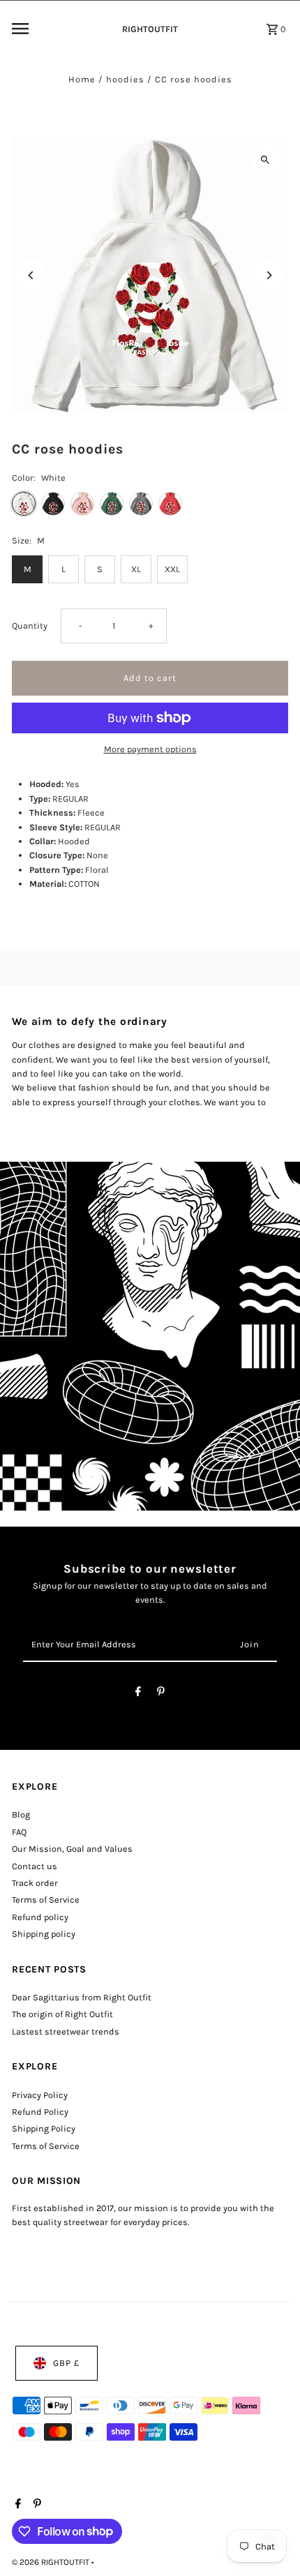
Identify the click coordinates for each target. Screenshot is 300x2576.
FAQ (19, 1832)
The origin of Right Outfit (62, 2014)
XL (136, 569)
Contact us (35, 1866)
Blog (21, 1814)
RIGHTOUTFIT (150, 29)
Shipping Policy (44, 2128)
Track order (35, 1883)
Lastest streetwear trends (66, 2031)
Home (82, 79)
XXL (172, 569)
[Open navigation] (58, 29)
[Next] (269, 275)
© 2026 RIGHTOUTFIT (52, 2562)
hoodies (125, 79)
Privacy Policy (40, 2095)
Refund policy (40, 1917)
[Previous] (31, 275)
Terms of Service (46, 1900)
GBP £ (66, 2363)
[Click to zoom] (265, 159)
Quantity (30, 626)
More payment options (150, 749)
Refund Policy (40, 2112)
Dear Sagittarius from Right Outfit (82, 1997)
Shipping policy (44, 1934)
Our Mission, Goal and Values (72, 1849)
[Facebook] (138, 1694)
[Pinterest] (161, 1694)
